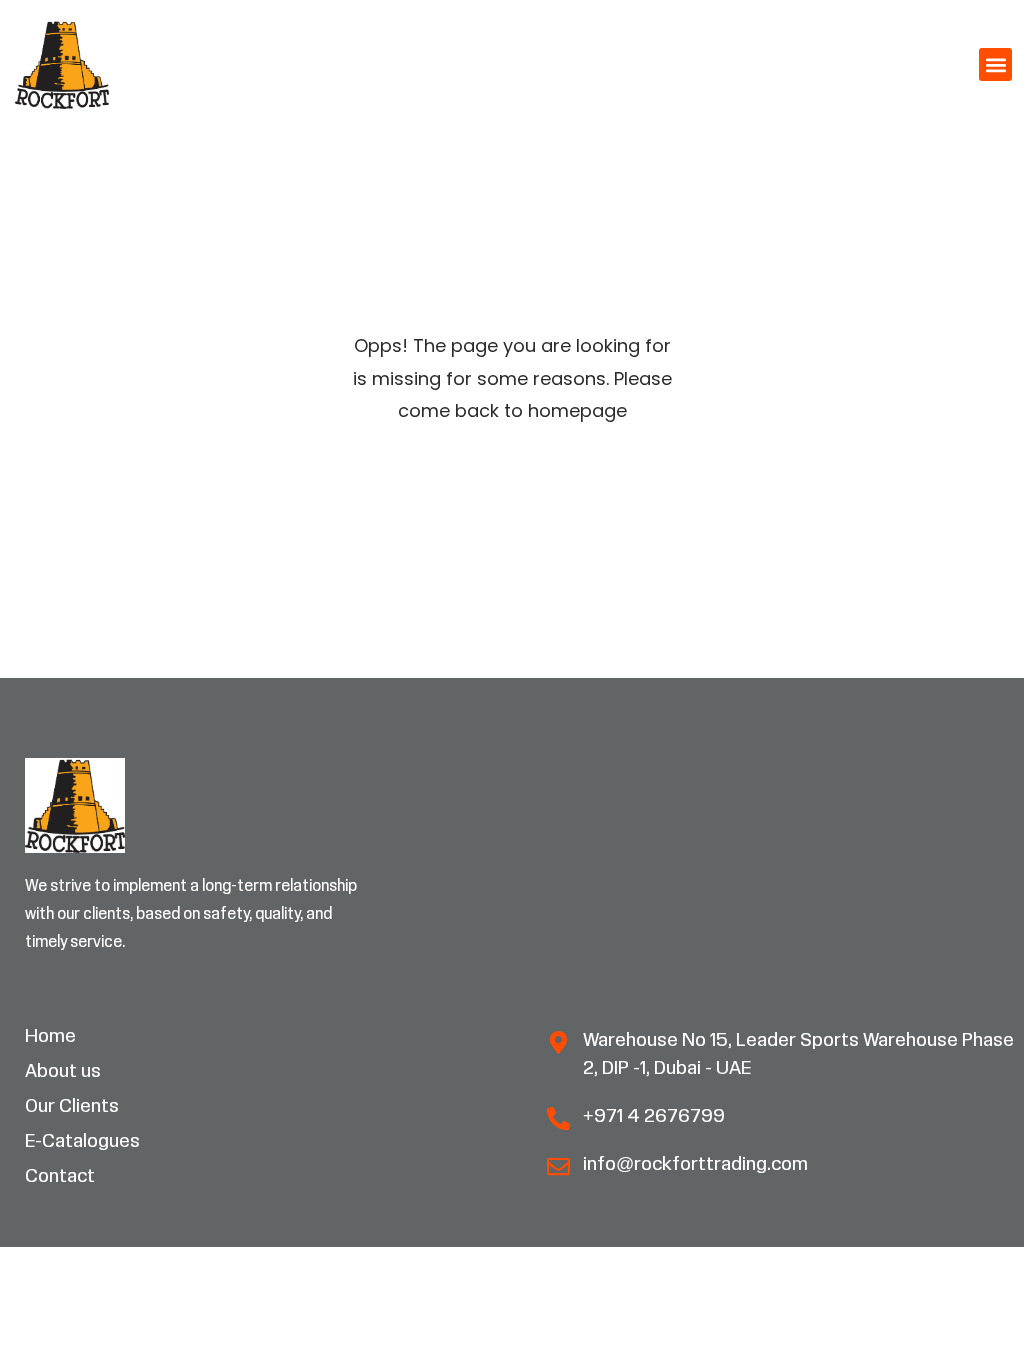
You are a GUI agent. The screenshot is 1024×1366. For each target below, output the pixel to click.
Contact (60, 1177)
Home (50, 1037)
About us (63, 1072)
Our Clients (72, 1107)
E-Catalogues (82, 1142)
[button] (995, 64)
